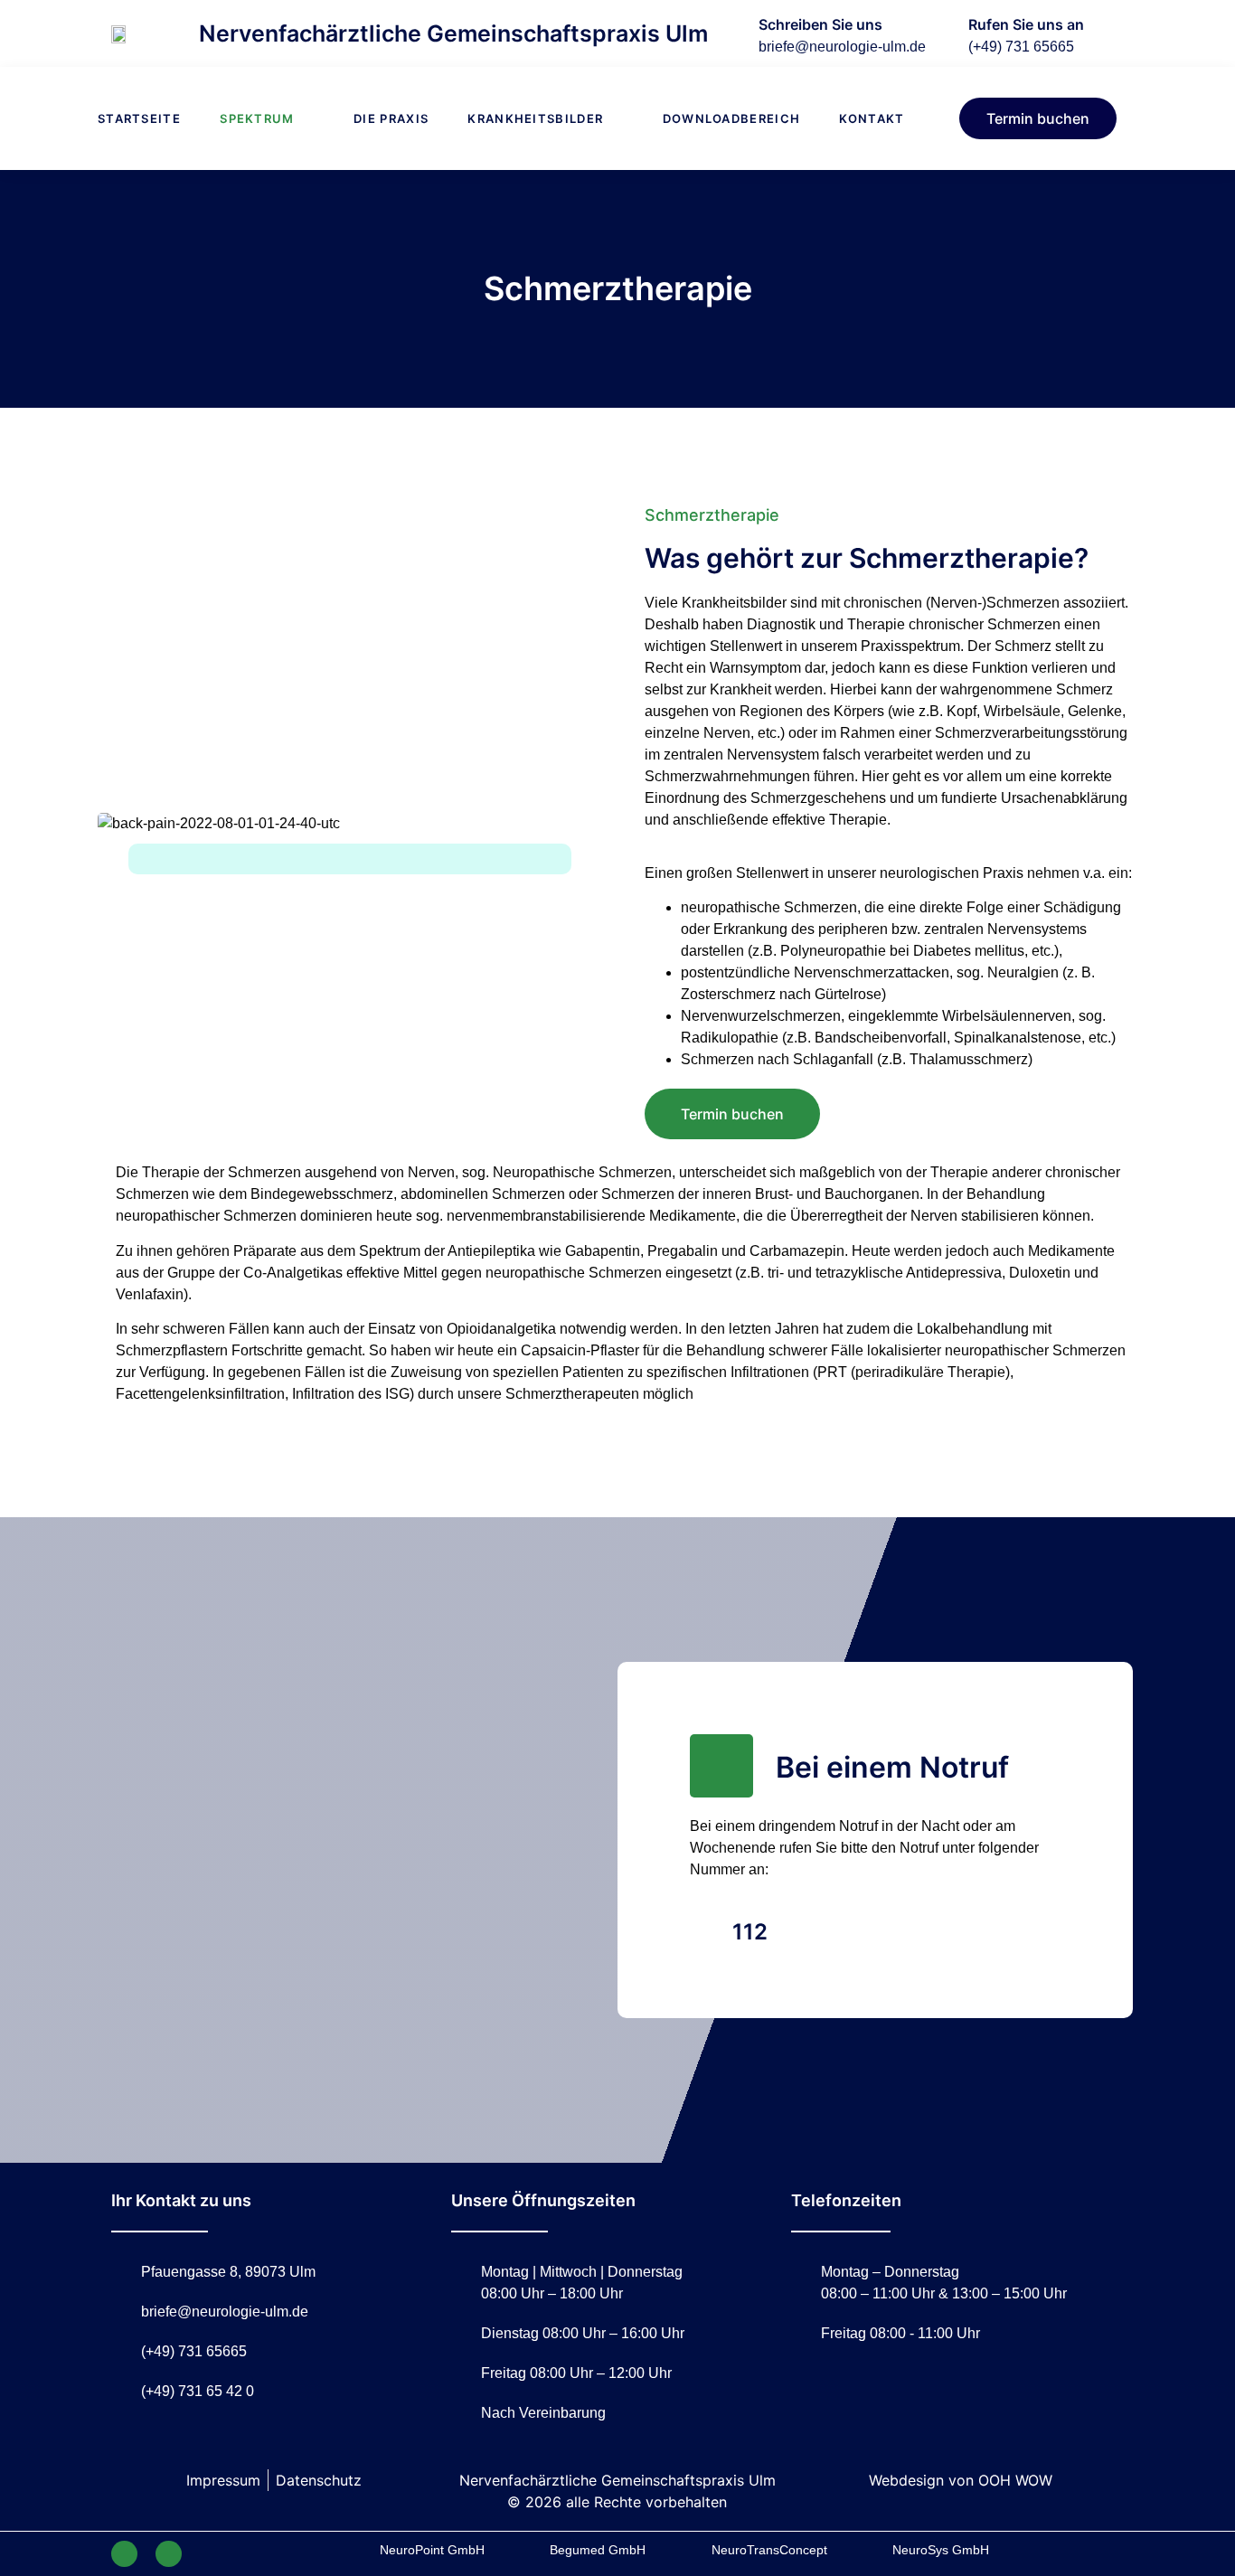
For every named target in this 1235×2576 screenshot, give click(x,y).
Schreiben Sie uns (820, 24)
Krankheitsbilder (535, 118)
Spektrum (257, 118)
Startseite (139, 118)
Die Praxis (391, 118)
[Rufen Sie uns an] (940, 33)
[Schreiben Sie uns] (731, 33)
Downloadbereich (732, 118)
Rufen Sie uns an (1026, 24)
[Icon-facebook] (124, 2554)
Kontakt (872, 118)
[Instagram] (169, 2554)
